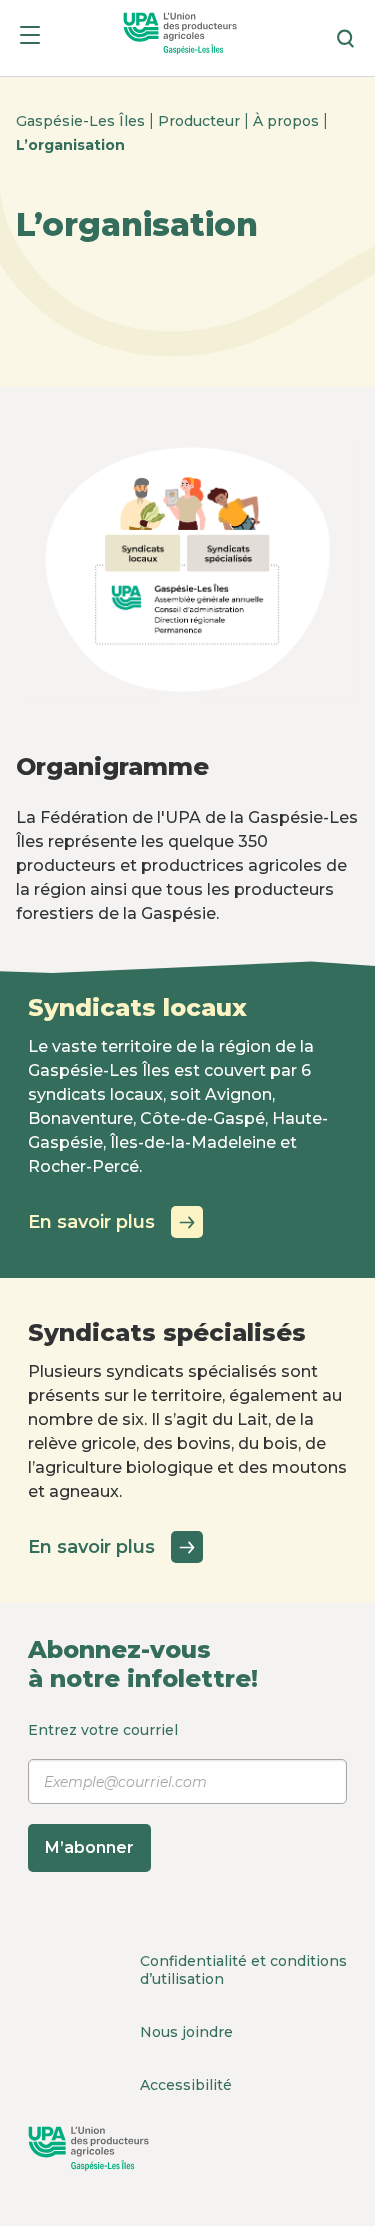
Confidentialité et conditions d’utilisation (243, 1970)
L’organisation (70, 145)
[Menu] (30, 38)
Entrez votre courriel (103, 1789)
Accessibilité (186, 2085)
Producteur (201, 121)
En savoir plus (91, 1222)
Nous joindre (186, 2032)
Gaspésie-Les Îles (82, 121)
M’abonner (89, 1847)
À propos (288, 121)
